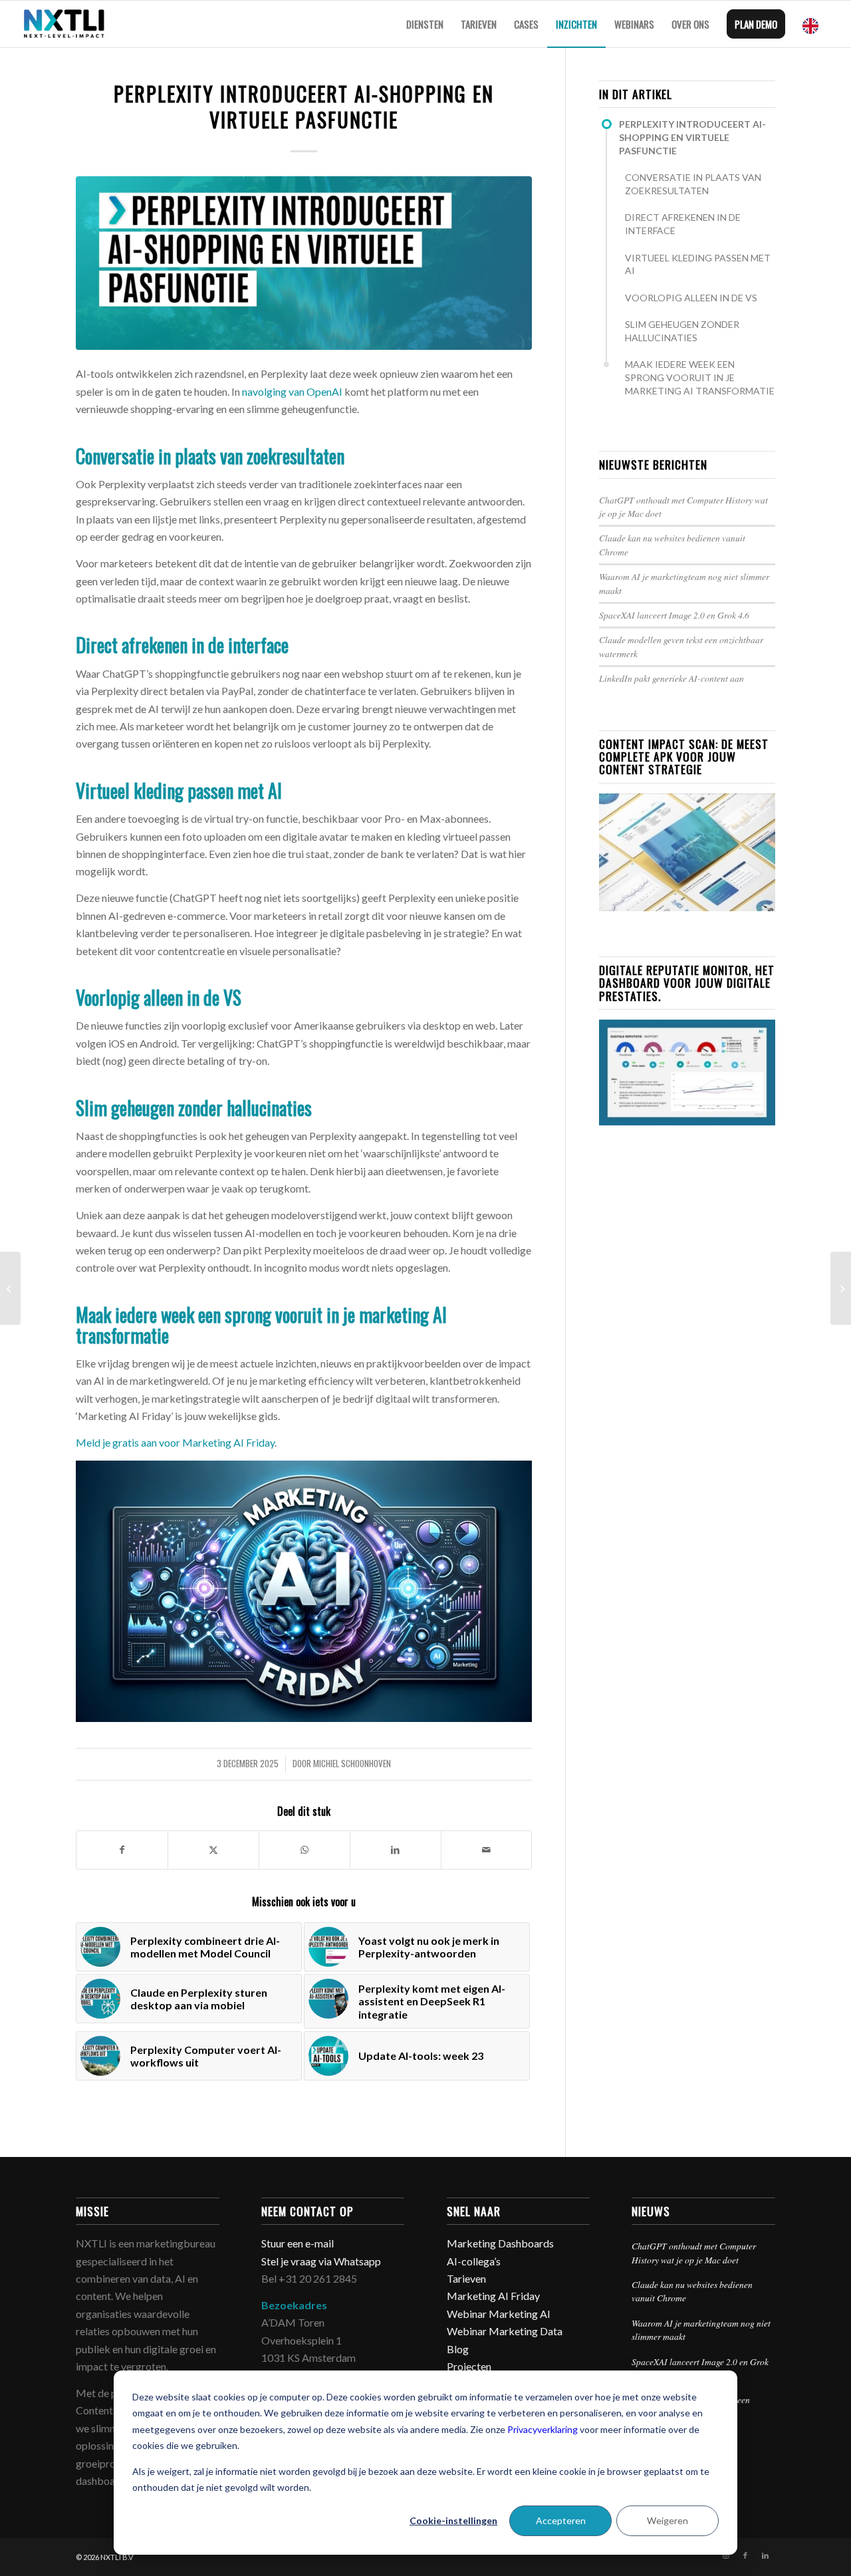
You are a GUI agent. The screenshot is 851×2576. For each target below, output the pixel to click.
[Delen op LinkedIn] (396, 1850)
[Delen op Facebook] (122, 1850)
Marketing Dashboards (500, 2243)
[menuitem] (425, 24)
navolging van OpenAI (292, 391)
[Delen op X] (213, 1850)
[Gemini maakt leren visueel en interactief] (841, 1288)
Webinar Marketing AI (499, 2314)
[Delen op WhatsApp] (304, 1850)
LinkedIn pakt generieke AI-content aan (671, 678)
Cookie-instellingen (453, 2520)
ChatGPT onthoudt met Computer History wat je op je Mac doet (694, 2252)
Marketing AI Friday (493, 2296)
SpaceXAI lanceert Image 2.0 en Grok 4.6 (674, 615)
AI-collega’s (474, 2261)
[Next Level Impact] (64, 24)
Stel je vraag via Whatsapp (321, 2261)
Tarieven (466, 2278)
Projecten (469, 2366)
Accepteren (561, 2520)
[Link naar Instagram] (725, 2555)
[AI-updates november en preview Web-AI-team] (10, 1288)
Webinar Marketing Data (505, 2331)
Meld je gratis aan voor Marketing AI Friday (175, 1442)
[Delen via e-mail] (487, 1850)
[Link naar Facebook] (745, 2555)
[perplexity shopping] (304, 263)
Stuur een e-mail (299, 2243)
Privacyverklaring (543, 2429)
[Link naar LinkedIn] (765, 2555)
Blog (458, 2349)
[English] (814, 24)
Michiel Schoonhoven (352, 1764)
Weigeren (668, 2520)
